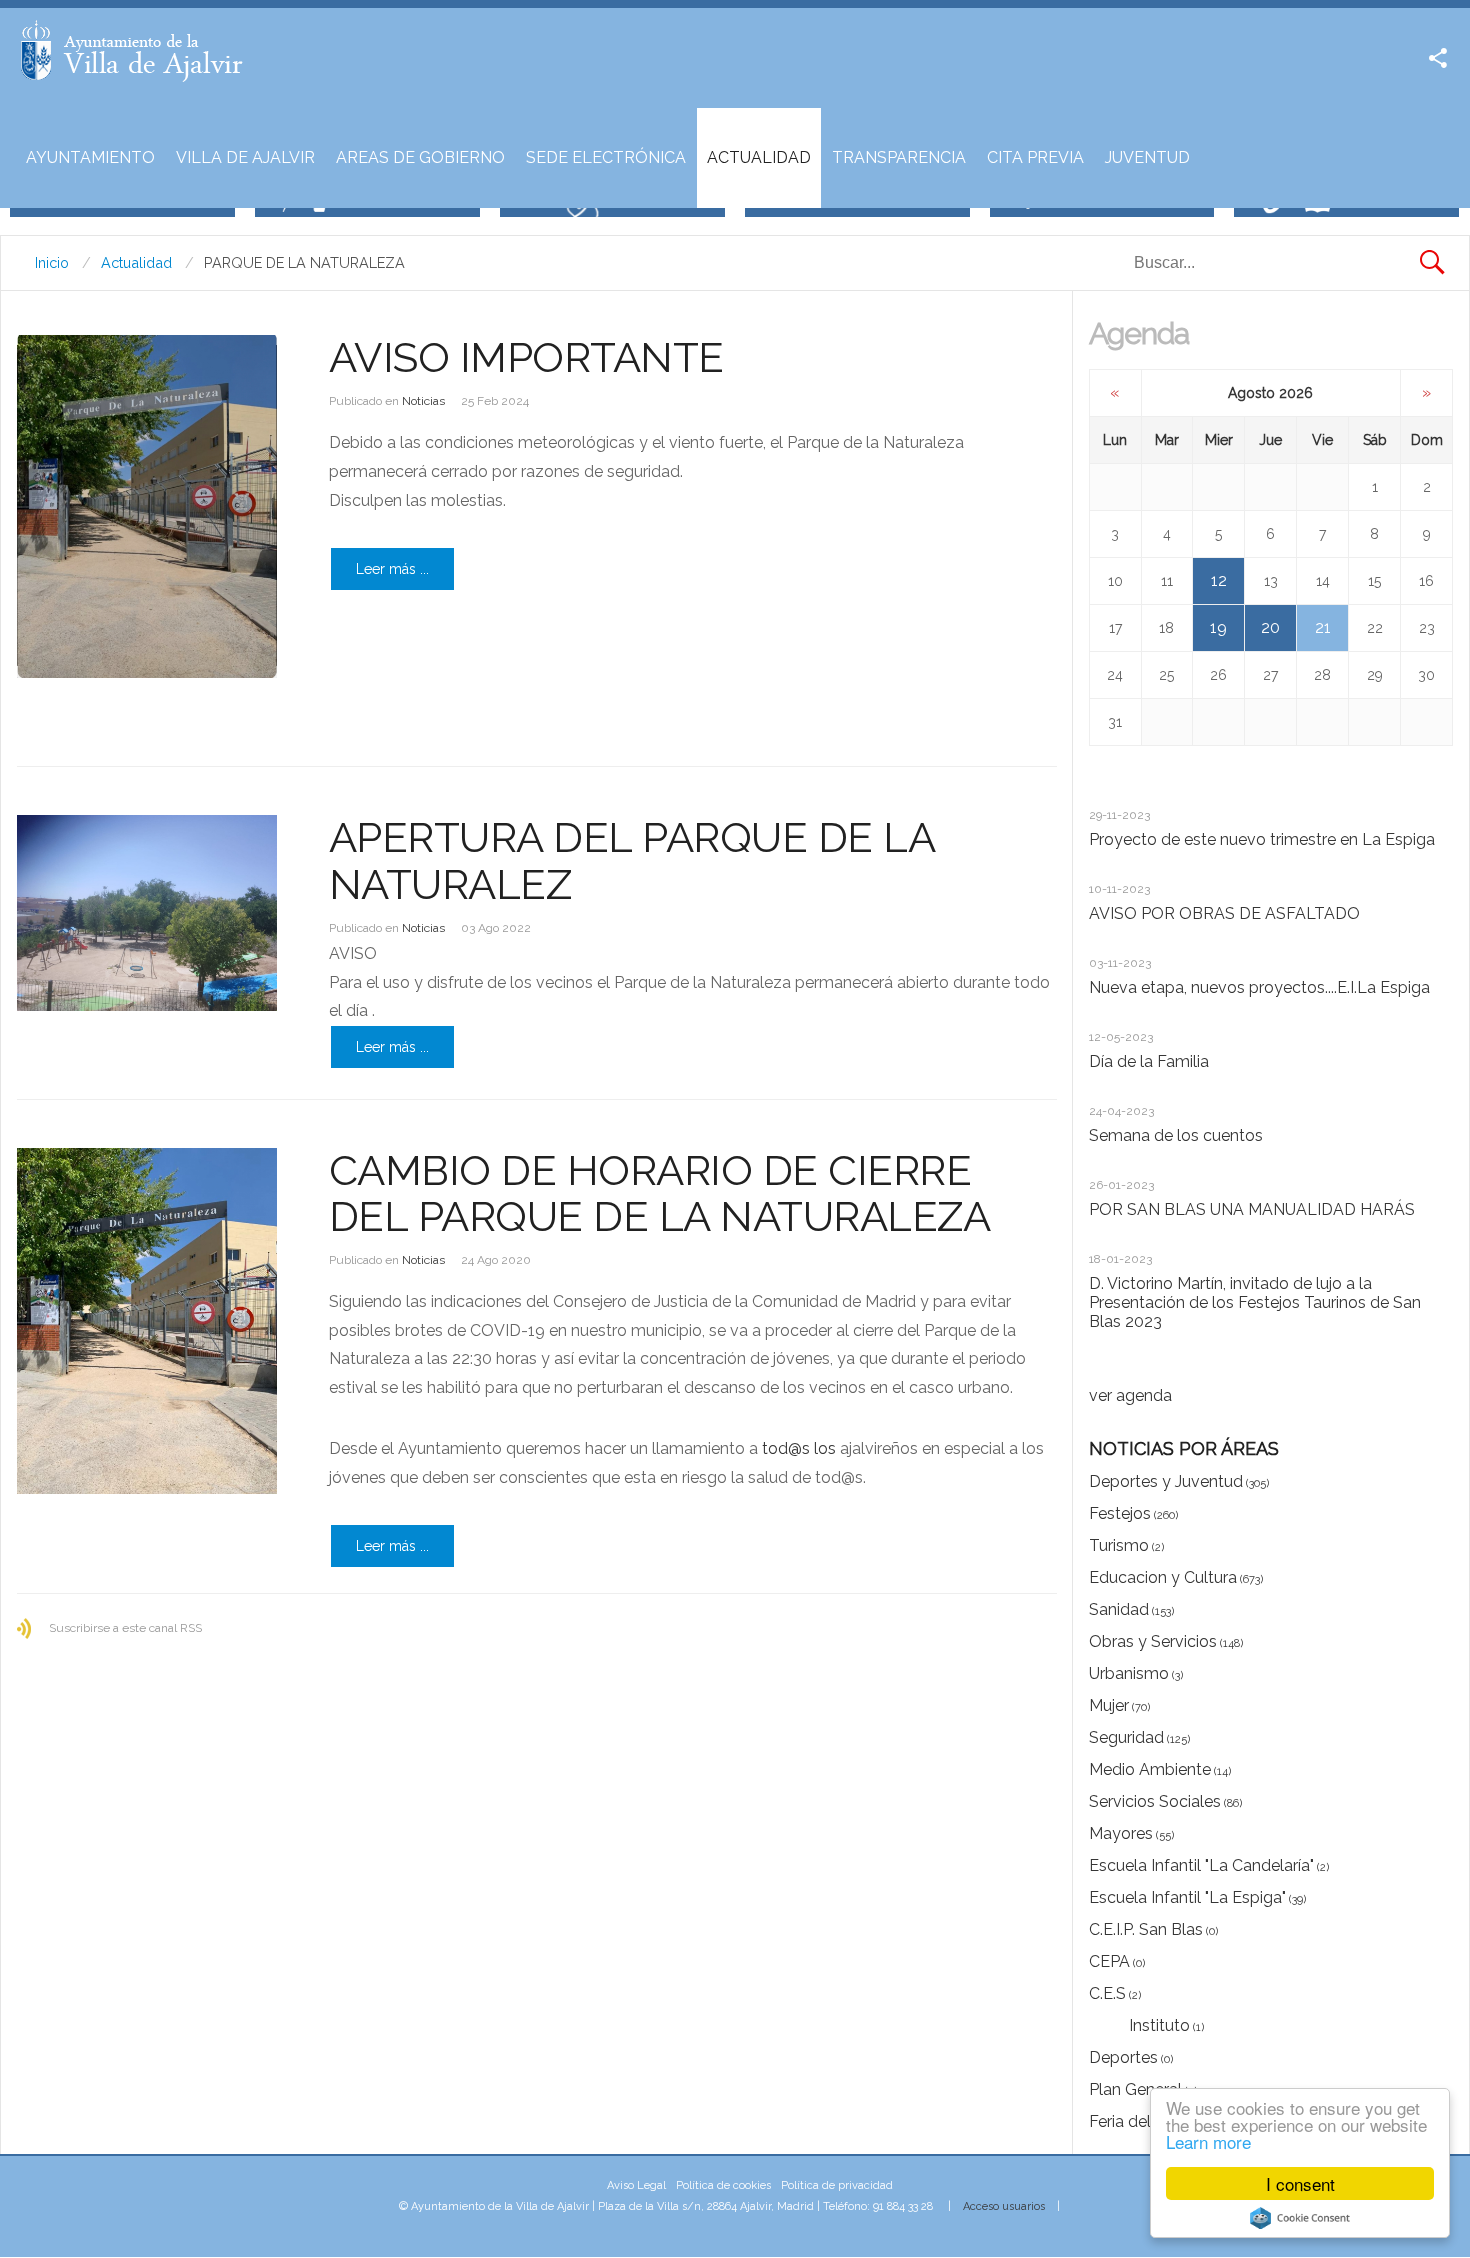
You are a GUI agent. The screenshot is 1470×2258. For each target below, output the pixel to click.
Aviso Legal (636, 2185)
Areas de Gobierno (420, 157)
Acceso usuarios (1004, 2206)
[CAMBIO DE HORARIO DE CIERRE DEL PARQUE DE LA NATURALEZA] (147, 1321)
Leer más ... (392, 569)
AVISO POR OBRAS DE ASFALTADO (1224, 913)
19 (1218, 627)
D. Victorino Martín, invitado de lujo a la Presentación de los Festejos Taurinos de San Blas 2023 (1255, 1302)
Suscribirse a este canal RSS (125, 1628)
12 (1219, 580)
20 (1270, 627)
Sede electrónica (606, 157)
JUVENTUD (1147, 157)
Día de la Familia (1149, 1061)
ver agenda (1130, 1395)
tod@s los (799, 1448)
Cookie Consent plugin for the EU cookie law (1300, 2218)
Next (1118, 800)
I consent (1300, 2183)
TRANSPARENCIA (899, 157)
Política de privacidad (837, 2185)
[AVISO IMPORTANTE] (147, 506)
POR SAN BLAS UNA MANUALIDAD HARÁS (1252, 1209)
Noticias (423, 401)
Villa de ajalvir (245, 157)
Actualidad (759, 157)
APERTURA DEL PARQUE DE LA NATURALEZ (632, 860)
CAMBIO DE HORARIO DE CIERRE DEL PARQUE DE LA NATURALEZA (660, 1193)
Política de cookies (723, 2185)
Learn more (1208, 2141)
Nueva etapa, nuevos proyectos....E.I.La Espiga (1259, 987)
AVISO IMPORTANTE (526, 357)
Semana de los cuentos (1176, 1135)
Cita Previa (1035, 157)
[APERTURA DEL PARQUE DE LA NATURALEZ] (147, 912)
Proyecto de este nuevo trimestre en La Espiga (1262, 839)
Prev (1100, 800)
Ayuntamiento (90, 157)
